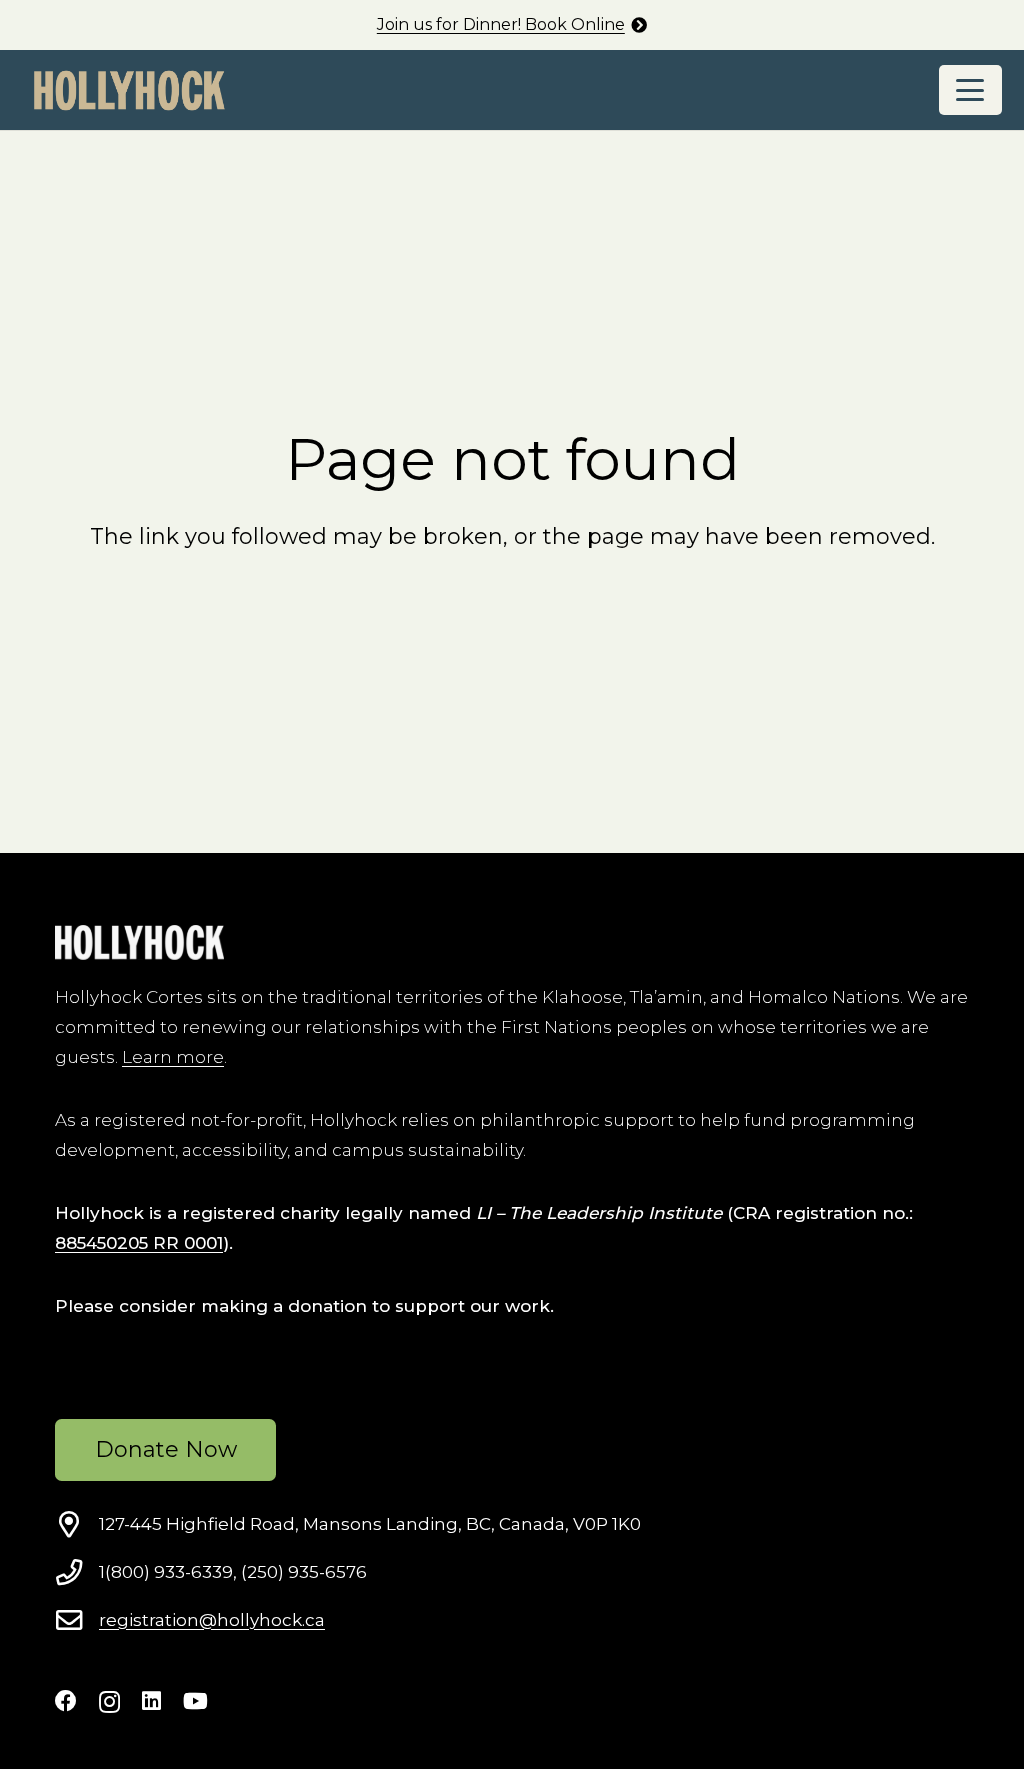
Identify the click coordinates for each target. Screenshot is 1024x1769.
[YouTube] (195, 1701)
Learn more (173, 1057)
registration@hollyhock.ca (212, 1620)
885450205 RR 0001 (139, 1243)
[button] (970, 90)
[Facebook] (66, 1701)
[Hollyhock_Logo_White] (139, 942)
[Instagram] (109, 1702)
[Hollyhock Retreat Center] (129, 90)
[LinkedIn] (151, 1701)
